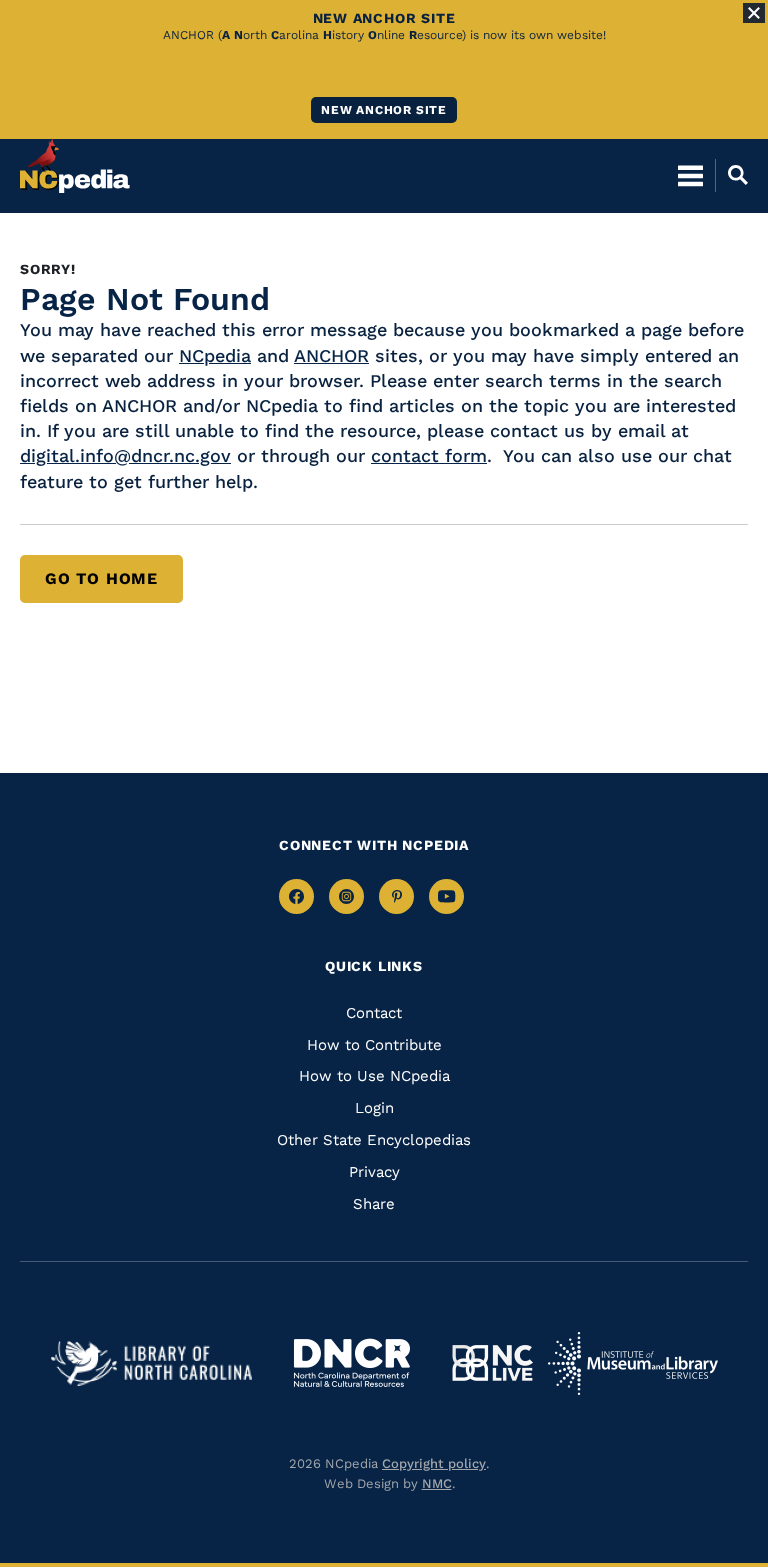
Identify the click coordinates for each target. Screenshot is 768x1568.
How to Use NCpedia (374, 1076)
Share (374, 1204)
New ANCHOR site (384, 110)
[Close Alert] (754, 13)
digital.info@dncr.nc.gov (125, 455)
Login (374, 1108)
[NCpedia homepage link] (75, 166)
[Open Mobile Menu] (690, 175)
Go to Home (101, 578)
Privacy (374, 1172)
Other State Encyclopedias (374, 1140)
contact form (429, 455)
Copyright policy (434, 1463)
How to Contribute (374, 1045)
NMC (437, 1483)
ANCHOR (331, 355)
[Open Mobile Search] (731, 175)
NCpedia (215, 355)
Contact (374, 1013)
